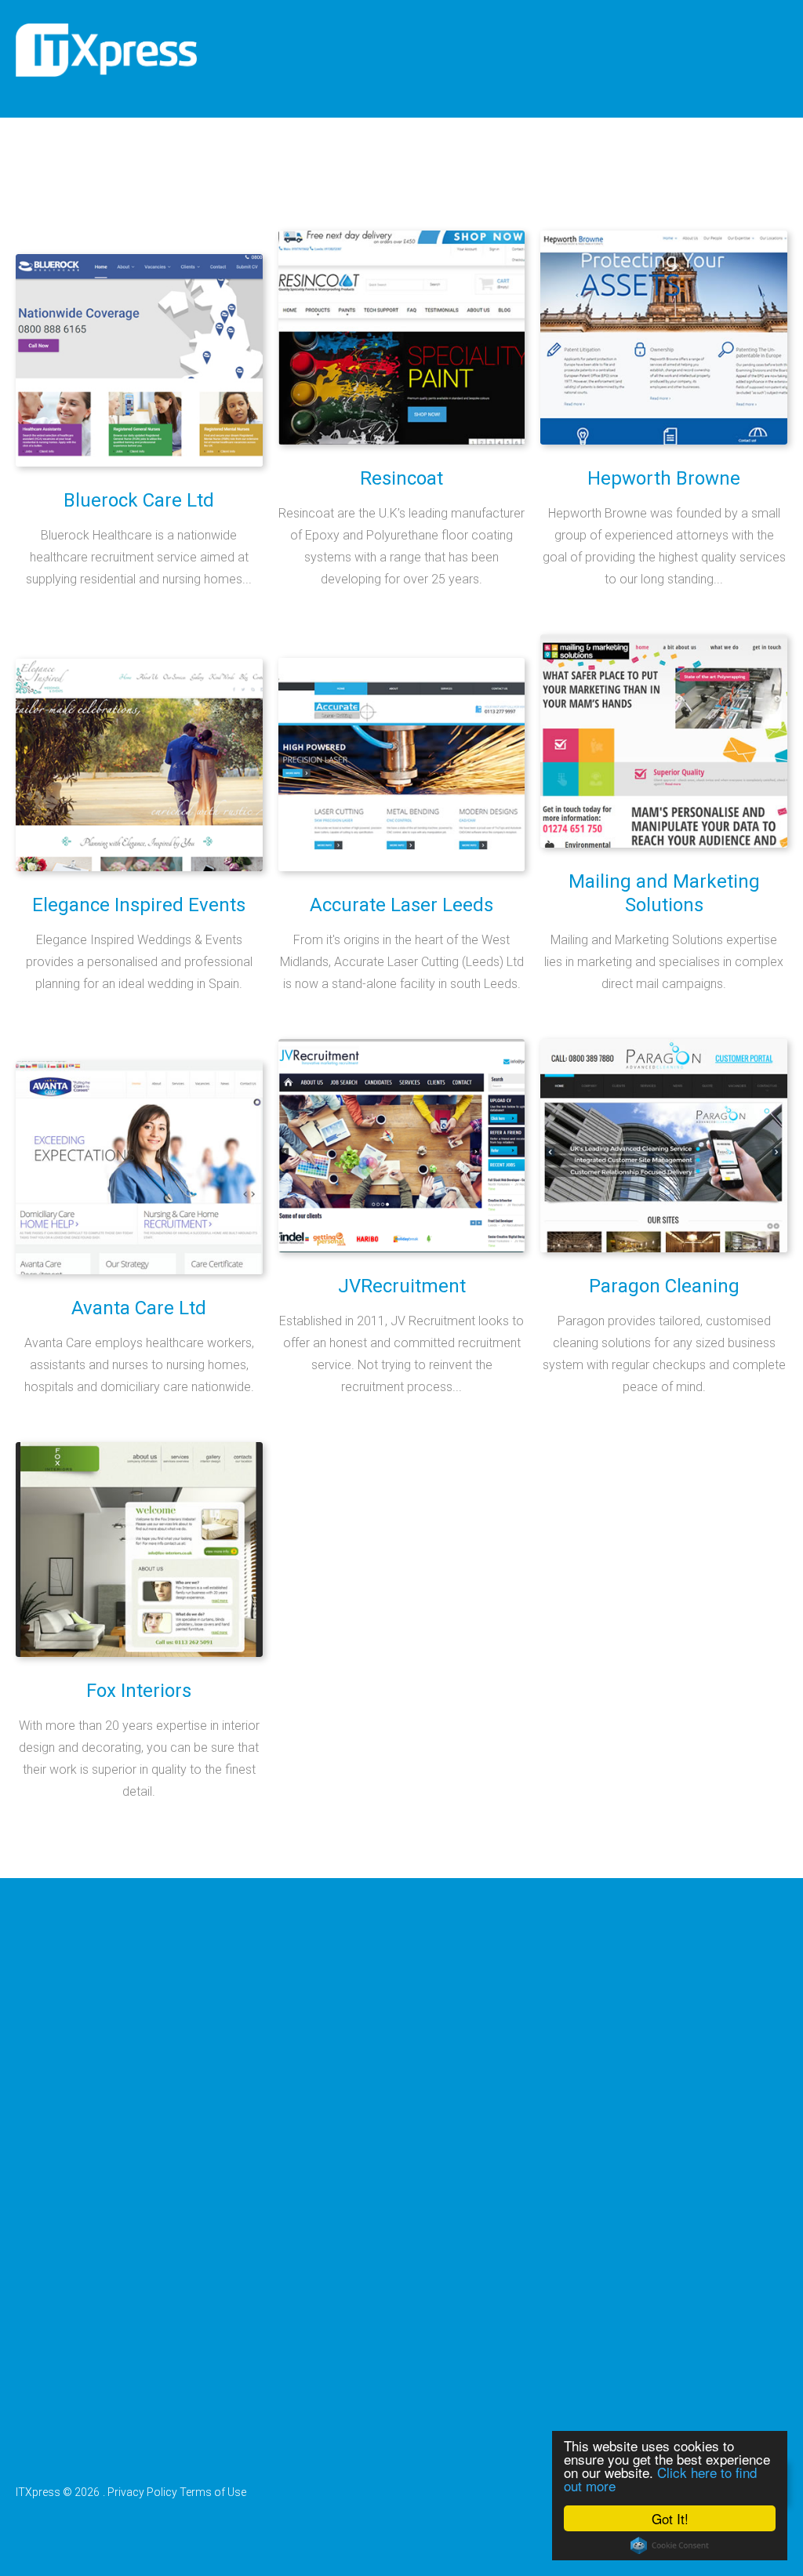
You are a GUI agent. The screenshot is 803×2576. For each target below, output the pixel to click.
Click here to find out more (660, 2479)
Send (58, 2400)
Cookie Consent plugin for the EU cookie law (670, 2545)
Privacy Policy (142, 2492)
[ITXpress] (106, 50)
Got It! (670, 2518)
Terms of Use (213, 2492)
